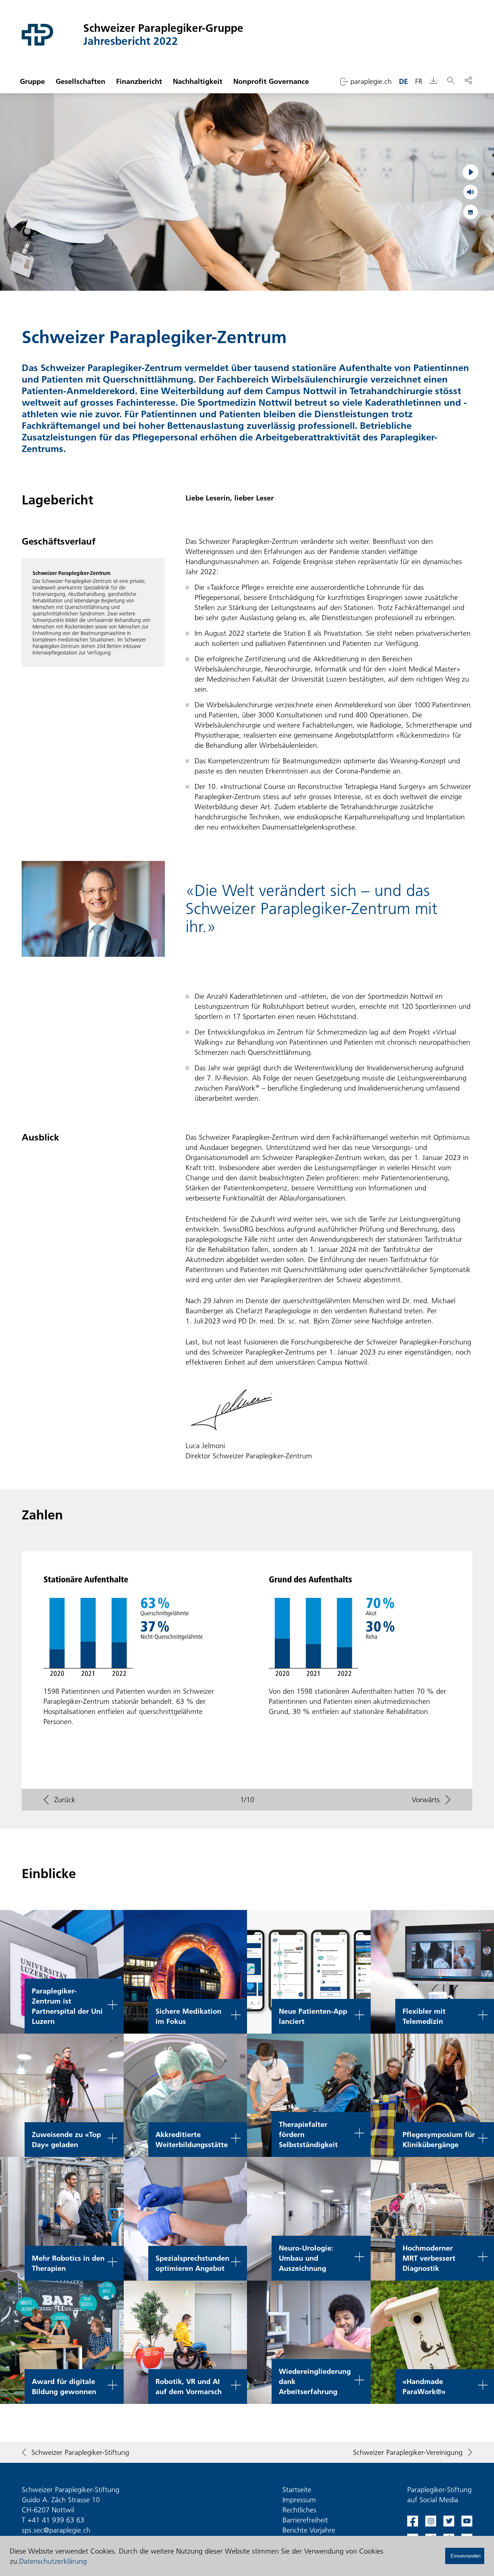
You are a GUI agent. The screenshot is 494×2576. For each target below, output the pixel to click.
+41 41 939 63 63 (56, 2520)
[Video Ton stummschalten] (470, 192)
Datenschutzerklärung (53, 2561)
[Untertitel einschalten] (470, 212)
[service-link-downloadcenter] (434, 82)
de (403, 81)
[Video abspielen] (470, 172)
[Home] (52, 35)
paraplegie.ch (371, 81)
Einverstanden (466, 2556)
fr (419, 81)
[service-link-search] (451, 82)
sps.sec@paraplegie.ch (56, 2530)
